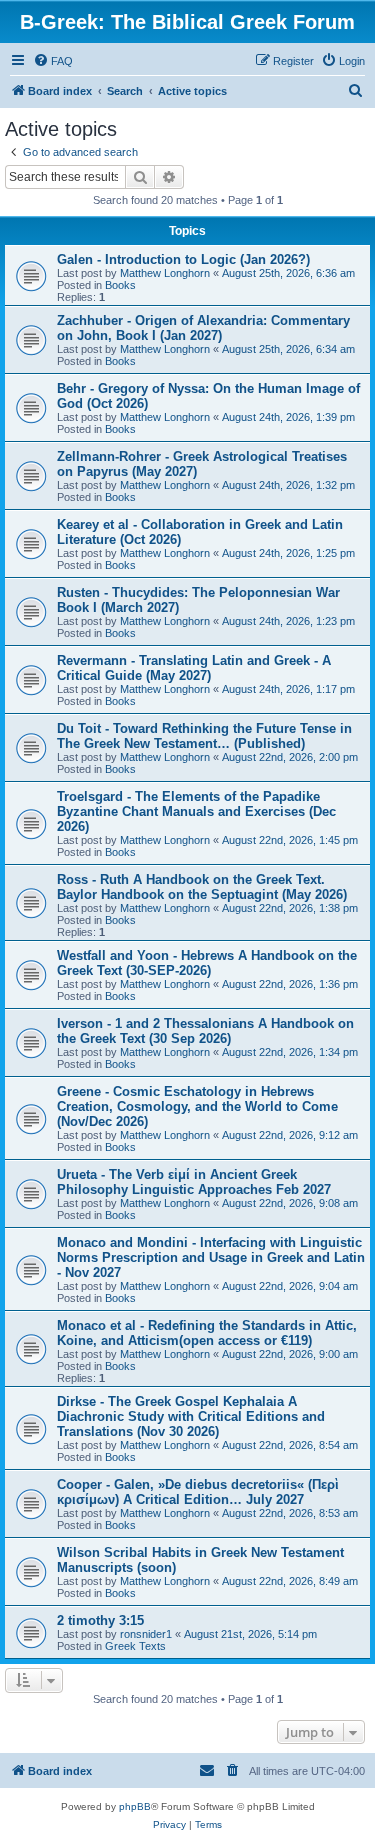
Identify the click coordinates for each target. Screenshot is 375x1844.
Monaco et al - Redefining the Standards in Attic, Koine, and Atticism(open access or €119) (207, 1333)
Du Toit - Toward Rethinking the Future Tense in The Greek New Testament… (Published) (204, 736)
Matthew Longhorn (165, 273)
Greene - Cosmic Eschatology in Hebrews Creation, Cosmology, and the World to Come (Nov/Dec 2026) (197, 1106)
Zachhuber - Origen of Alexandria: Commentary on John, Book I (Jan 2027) (203, 328)
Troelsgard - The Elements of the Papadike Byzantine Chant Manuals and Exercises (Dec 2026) (196, 811)
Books (120, 285)
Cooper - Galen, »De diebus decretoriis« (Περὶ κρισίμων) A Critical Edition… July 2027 (198, 1492)
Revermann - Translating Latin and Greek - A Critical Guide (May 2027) (194, 668)
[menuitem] (53, 61)
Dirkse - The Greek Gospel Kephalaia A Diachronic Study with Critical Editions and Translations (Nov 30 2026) (191, 1416)
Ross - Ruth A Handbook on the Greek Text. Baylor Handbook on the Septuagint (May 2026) (202, 887)
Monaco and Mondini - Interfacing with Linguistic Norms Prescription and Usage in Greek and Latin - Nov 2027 (211, 1257)
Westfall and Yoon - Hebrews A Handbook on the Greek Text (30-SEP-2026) (207, 963)
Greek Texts (135, 1646)
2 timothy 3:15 (100, 1620)
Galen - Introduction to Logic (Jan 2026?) (183, 259)
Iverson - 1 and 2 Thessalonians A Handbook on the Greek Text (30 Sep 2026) (205, 1031)
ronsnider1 (146, 1634)
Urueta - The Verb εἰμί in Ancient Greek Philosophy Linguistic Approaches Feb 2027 (194, 1182)
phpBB (135, 1806)
